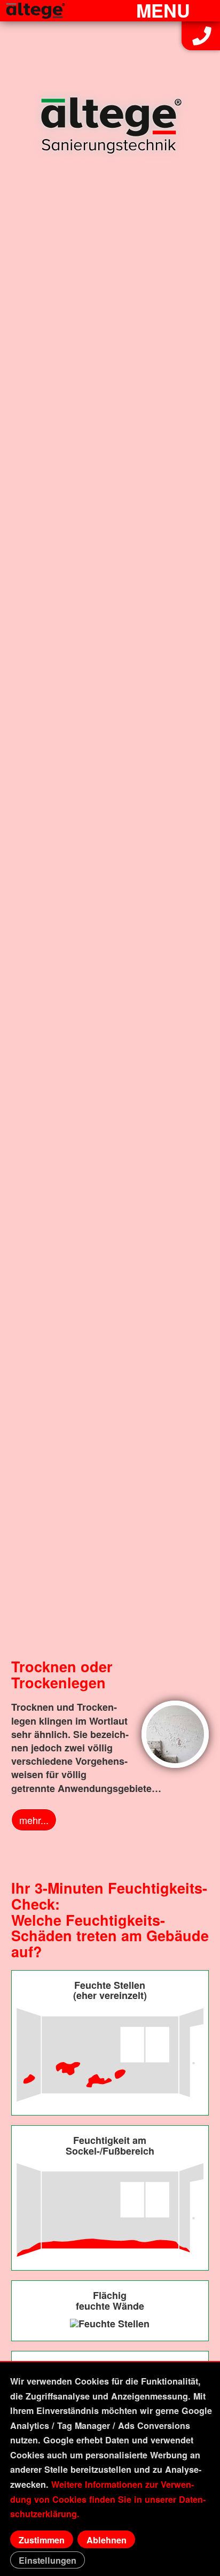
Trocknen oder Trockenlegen (62, 1674)
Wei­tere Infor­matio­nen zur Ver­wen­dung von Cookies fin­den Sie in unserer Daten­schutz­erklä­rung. (108, 2499)
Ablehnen (107, 2540)
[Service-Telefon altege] (202, 42)
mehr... (34, 1820)
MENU (163, 10)
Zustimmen (42, 2540)
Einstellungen (48, 2560)
